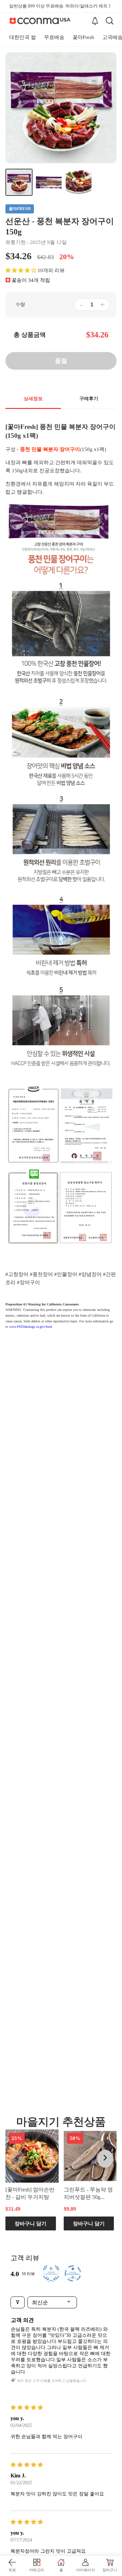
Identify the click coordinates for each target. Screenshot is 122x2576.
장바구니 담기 (30, 2223)
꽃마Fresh (83, 37)
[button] (21, 270)
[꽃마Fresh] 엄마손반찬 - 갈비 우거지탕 (30, 2193)
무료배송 (54, 37)
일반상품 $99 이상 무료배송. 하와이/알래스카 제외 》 (61, 6)
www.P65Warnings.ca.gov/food (30, 1327)
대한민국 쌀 (23, 37)
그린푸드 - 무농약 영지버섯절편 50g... (88, 2193)
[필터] (18, 2302)
